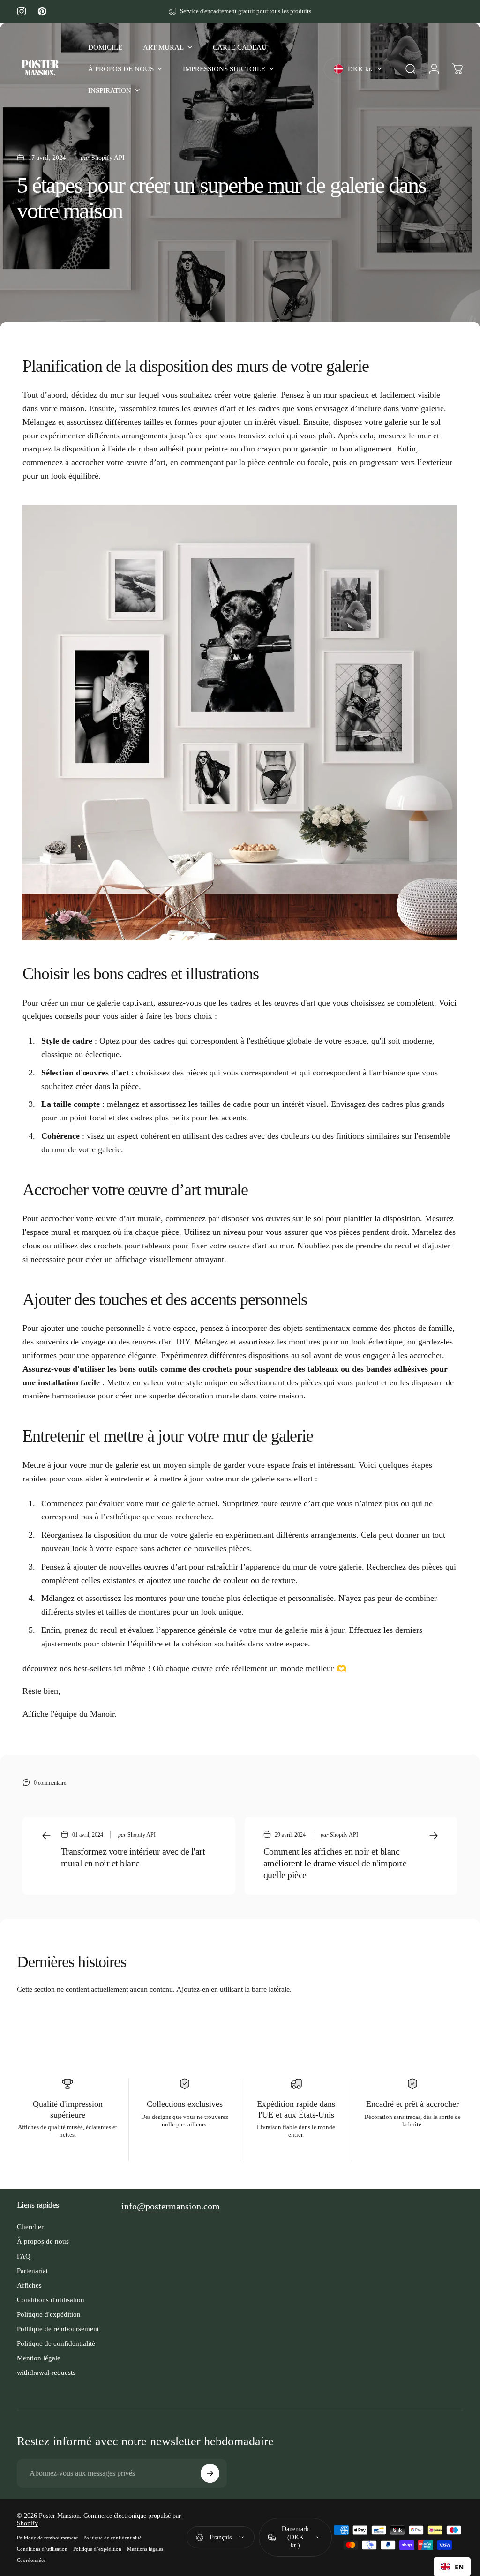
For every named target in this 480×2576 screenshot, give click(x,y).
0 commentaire (50, 1783)
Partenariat (32, 2271)
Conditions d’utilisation (42, 2549)
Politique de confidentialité (56, 2343)
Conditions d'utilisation (51, 2300)
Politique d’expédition (97, 2549)
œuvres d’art (214, 408)
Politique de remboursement (58, 2329)
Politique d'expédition (49, 2314)
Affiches (29, 2285)
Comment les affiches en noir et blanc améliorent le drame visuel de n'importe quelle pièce (335, 1863)
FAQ (24, 2256)
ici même (130, 1668)
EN (459, 2567)
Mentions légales (145, 2549)
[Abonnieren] (210, 2473)
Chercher (30, 2227)
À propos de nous (43, 2241)
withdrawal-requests (46, 2372)
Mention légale (39, 2358)
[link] (171, 2206)
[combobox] (452, 2567)
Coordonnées (31, 2560)
